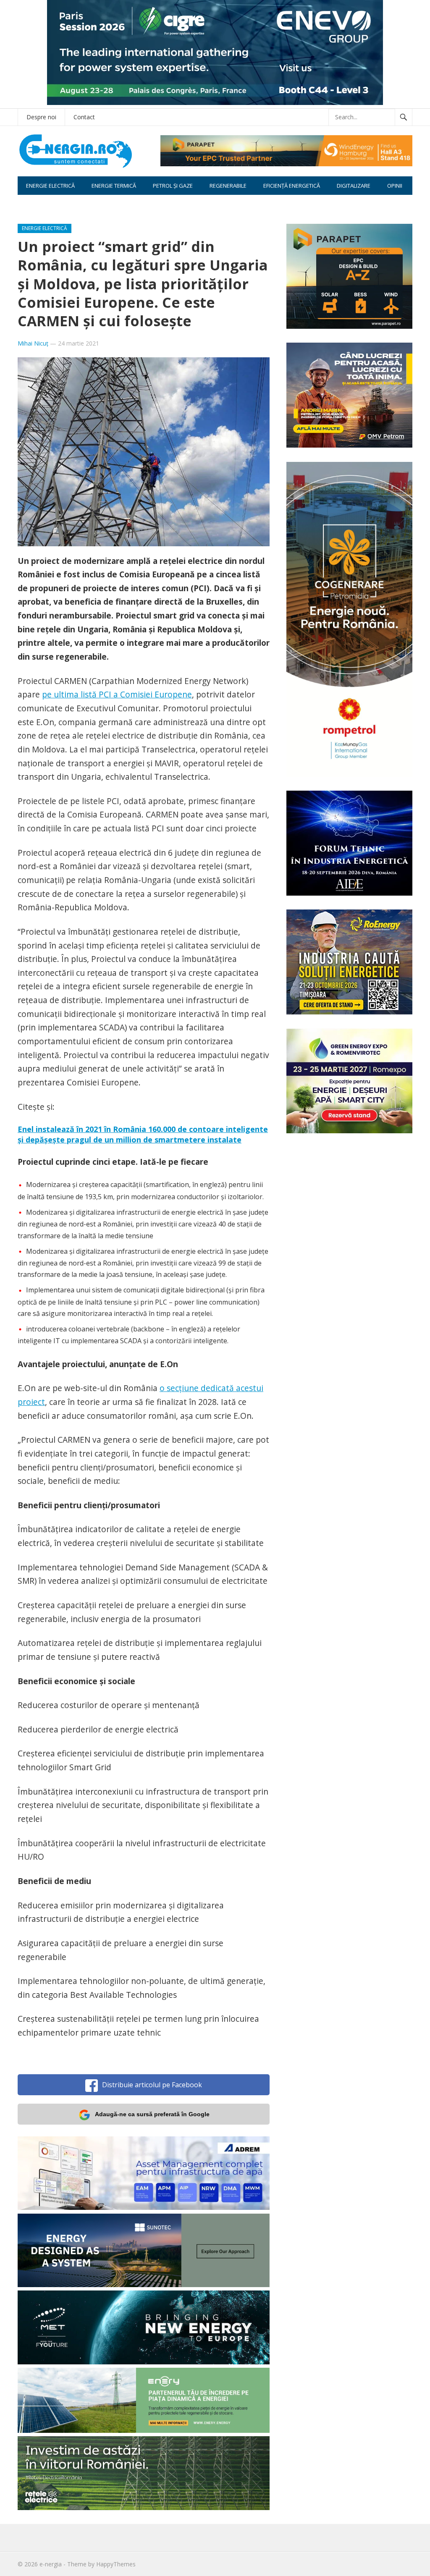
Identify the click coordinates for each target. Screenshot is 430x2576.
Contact (84, 117)
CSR (31, 204)
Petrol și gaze (173, 186)
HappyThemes (116, 2564)
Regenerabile (228, 186)
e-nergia (51, 2564)
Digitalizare (354, 186)
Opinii (395, 186)
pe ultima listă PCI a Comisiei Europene (117, 694)
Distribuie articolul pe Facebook (152, 2085)
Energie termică (114, 186)
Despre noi (41, 117)
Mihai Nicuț (33, 343)
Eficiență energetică (292, 186)
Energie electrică (50, 186)
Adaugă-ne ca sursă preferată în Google (152, 2114)
